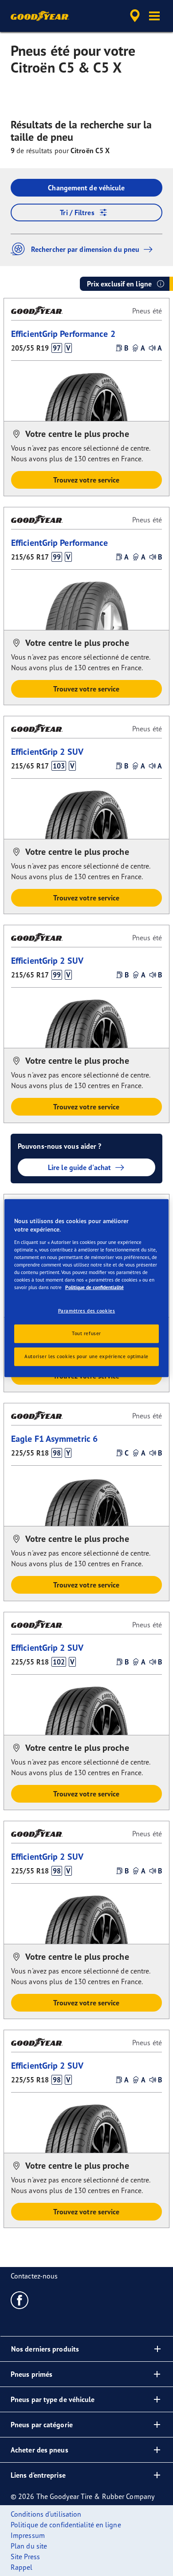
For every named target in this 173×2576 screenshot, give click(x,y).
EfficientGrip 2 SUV (47, 751)
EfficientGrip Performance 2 (63, 334)
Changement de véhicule (86, 188)
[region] (87, 1288)
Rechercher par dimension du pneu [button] (85, 249)
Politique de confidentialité (94, 1287)
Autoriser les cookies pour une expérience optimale (86, 1356)
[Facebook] (20, 2300)
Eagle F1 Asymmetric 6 (54, 1439)
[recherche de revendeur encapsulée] (135, 16)
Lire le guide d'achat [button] (79, 1167)
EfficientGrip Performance (60, 543)
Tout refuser (86, 1333)
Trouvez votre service (86, 480)
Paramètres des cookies (87, 1311)
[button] (154, 16)
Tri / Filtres (77, 212)
